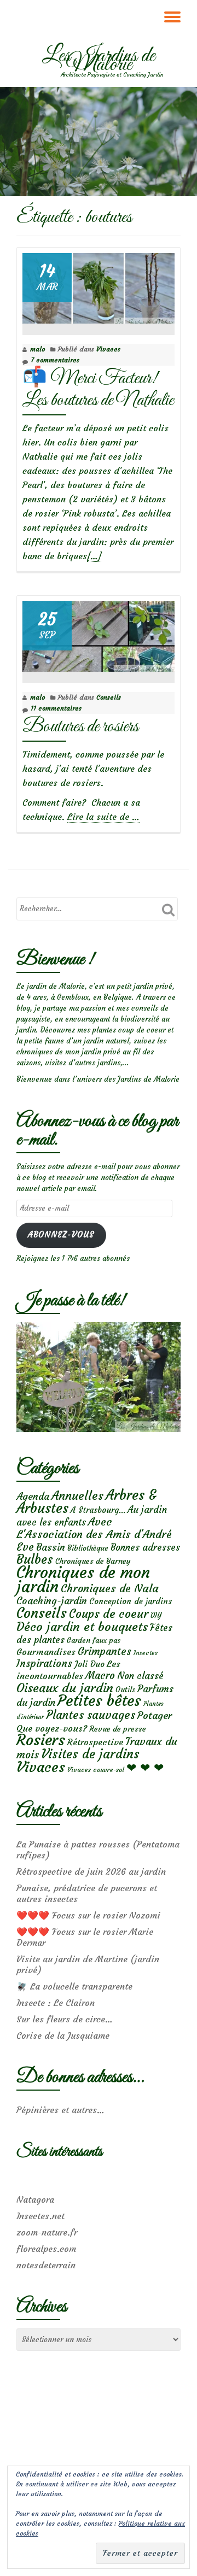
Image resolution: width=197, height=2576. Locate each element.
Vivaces (108, 349)
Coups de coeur (109, 1614)
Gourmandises (46, 1652)
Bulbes (35, 1559)
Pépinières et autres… (60, 2110)
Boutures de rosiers (80, 727)
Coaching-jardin (52, 1601)
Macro (100, 1676)
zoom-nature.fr (47, 2232)
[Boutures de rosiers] (99, 634)
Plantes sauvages (91, 1715)
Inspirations (44, 1663)
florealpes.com (46, 2249)
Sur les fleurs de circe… (65, 2019)
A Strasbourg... (98, 1510)
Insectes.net (40, 2216)
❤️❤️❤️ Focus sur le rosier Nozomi (88, 1915)
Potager (155, 1715)
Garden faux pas (94, 1641)
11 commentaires (56, 708)
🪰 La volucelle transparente (74, 1986)
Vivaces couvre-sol (96, 1770)
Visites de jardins (90, 1754)
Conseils (109, 697)
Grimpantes (105, 1651)
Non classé (140, 1676)
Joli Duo (89, 1664)
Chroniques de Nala (110, 1588)
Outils (125, 1690)
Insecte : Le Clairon (56, 2003)
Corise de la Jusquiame (63, 2035)
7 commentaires (55, 360)
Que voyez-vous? (52, 1728)
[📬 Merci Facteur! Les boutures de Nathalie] (99, 286)
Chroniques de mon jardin (83, 1579)
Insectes (146, 1653)
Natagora (35, 2199)
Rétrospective (95, 1742)
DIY (156, 1615)
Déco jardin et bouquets (82, 1627)
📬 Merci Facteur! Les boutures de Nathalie (98, 389)
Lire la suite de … (103, 817)
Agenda (33, 1496)
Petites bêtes (99, 1701)
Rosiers (41, 1740)
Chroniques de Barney (93, 1561)
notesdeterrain (46, 2265)
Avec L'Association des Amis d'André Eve (94, 1534)
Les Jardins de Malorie (99, 61)
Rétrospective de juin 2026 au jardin (91, 1871)
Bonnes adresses (145, 1548)
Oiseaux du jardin (65, 1688)
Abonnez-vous (61, 1235)
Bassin (51, 1547)
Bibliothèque (88, 1548)
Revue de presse (118, 1729)
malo (37, 349)
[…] (94, 556)
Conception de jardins (131, 1601)
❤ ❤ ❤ (145, 1768)
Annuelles (77, 1496)
